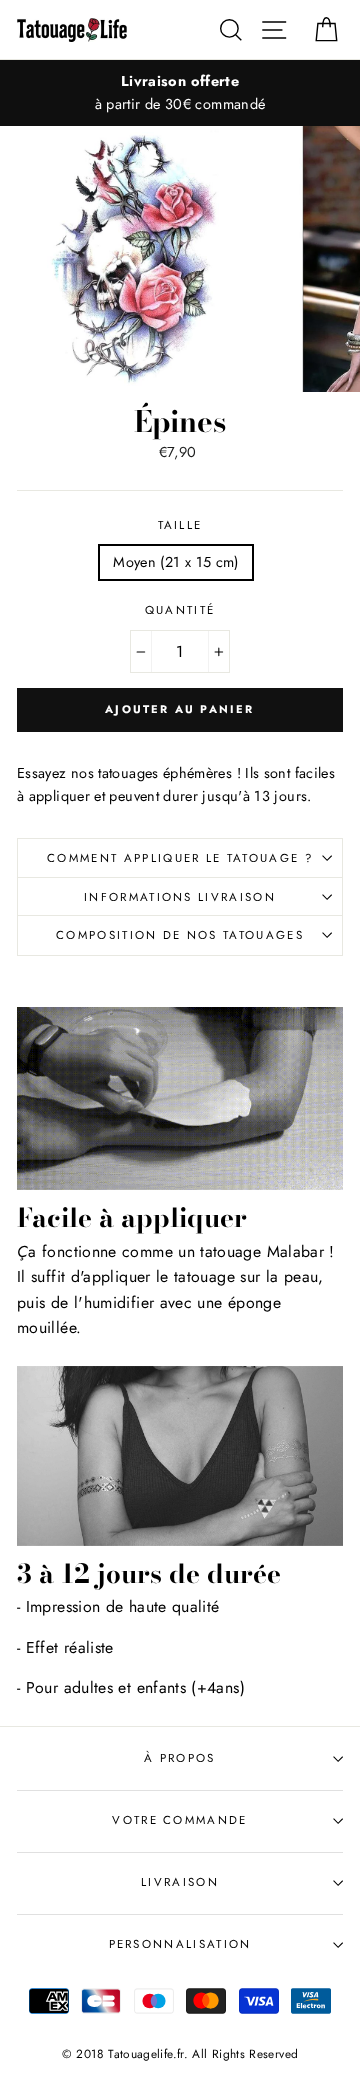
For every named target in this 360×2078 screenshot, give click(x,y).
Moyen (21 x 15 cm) (176, 562)
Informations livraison (180, 897)
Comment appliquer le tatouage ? (180, 858)
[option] (180, 93)
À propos (180, 1758)
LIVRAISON (180, 1882)
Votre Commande (179, 1820)
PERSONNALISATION (180, 1944)
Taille (180, 525)
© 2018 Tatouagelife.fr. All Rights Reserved (180, 2053)
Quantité (180, 610)
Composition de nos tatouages (180, 935)
